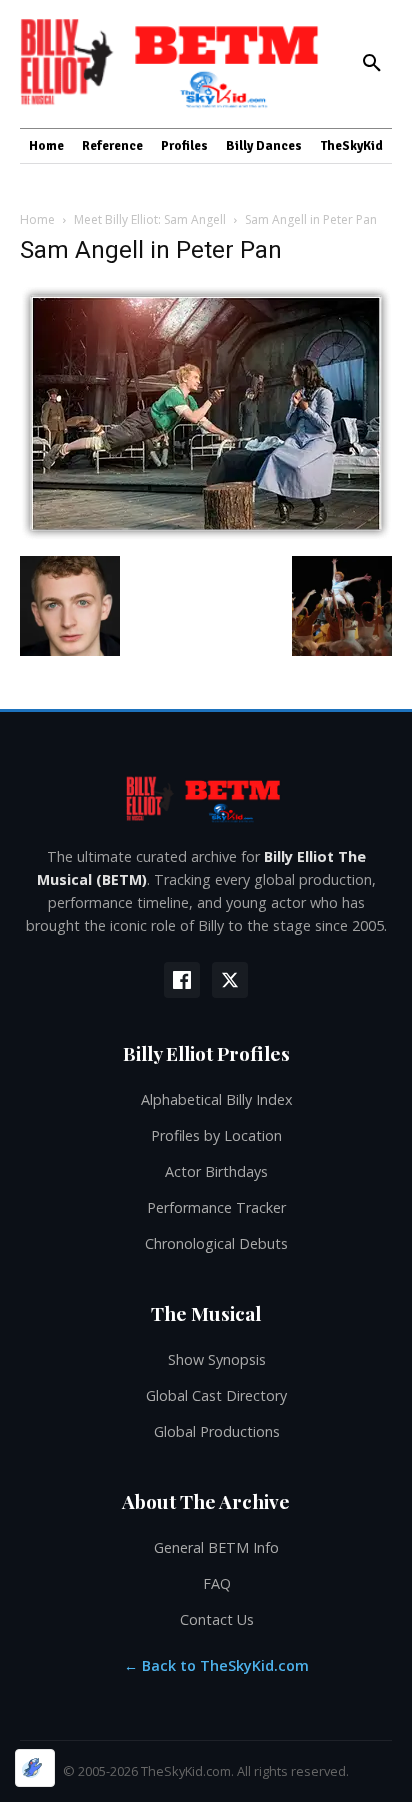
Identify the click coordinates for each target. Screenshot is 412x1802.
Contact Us (217, 1619)
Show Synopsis (217, 1359)
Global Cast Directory (216, 1395)
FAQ (217, 1583)
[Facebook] (182, 980)
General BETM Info (216, 1547)
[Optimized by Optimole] (35, 1768)
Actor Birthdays (216, 1171)
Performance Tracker (216, 1207)
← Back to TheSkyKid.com (216, 1665)
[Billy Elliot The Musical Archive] (206, 798)
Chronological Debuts (216, 1243)
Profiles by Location (216, 1135)
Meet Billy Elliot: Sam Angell (150, 219)
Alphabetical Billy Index (217, 1099)
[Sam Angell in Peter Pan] (206, 535)
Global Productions (217, 1431)
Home (37, 219)
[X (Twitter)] (230, 980)
